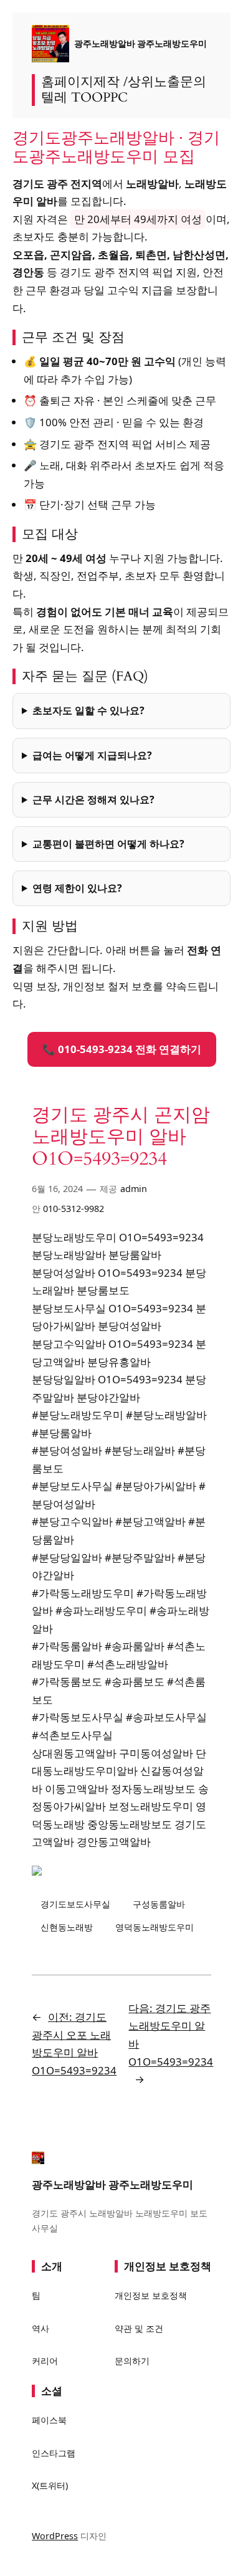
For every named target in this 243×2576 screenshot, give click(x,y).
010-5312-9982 (74, 1209)
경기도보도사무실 (75, 1904)
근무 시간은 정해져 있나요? (93, 799)
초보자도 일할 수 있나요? (88, 710)
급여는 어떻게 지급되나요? (92, 755)
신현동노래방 (67, 1927)
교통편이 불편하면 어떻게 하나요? (108, 844)
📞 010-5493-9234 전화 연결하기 (122, 1049)
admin (134, 1189)
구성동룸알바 (159, 1904)
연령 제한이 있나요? (77, 888)
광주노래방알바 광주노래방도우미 (141, 43)
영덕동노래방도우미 (155, 1927)
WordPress (55, 2536)
